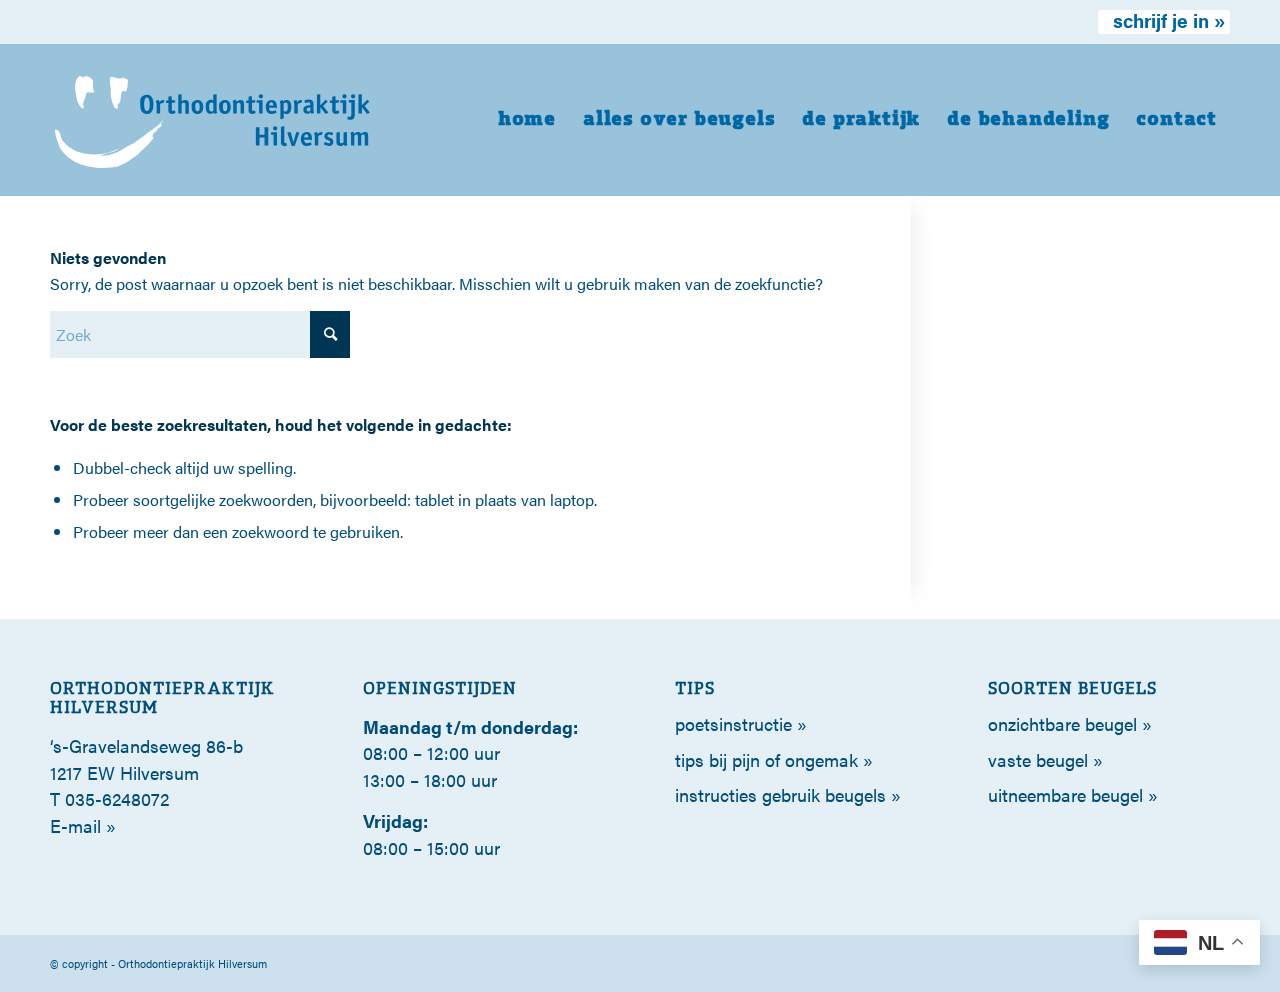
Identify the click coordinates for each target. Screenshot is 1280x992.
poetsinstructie (733, 723)
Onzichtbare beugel (1062, 723)
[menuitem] (1164, 22)
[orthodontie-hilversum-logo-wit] (213, 120)
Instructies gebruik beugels (780, 794)
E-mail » (83, 825)
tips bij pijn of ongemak (766, 759)
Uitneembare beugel (1065, 794)
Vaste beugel (1038, 759)
